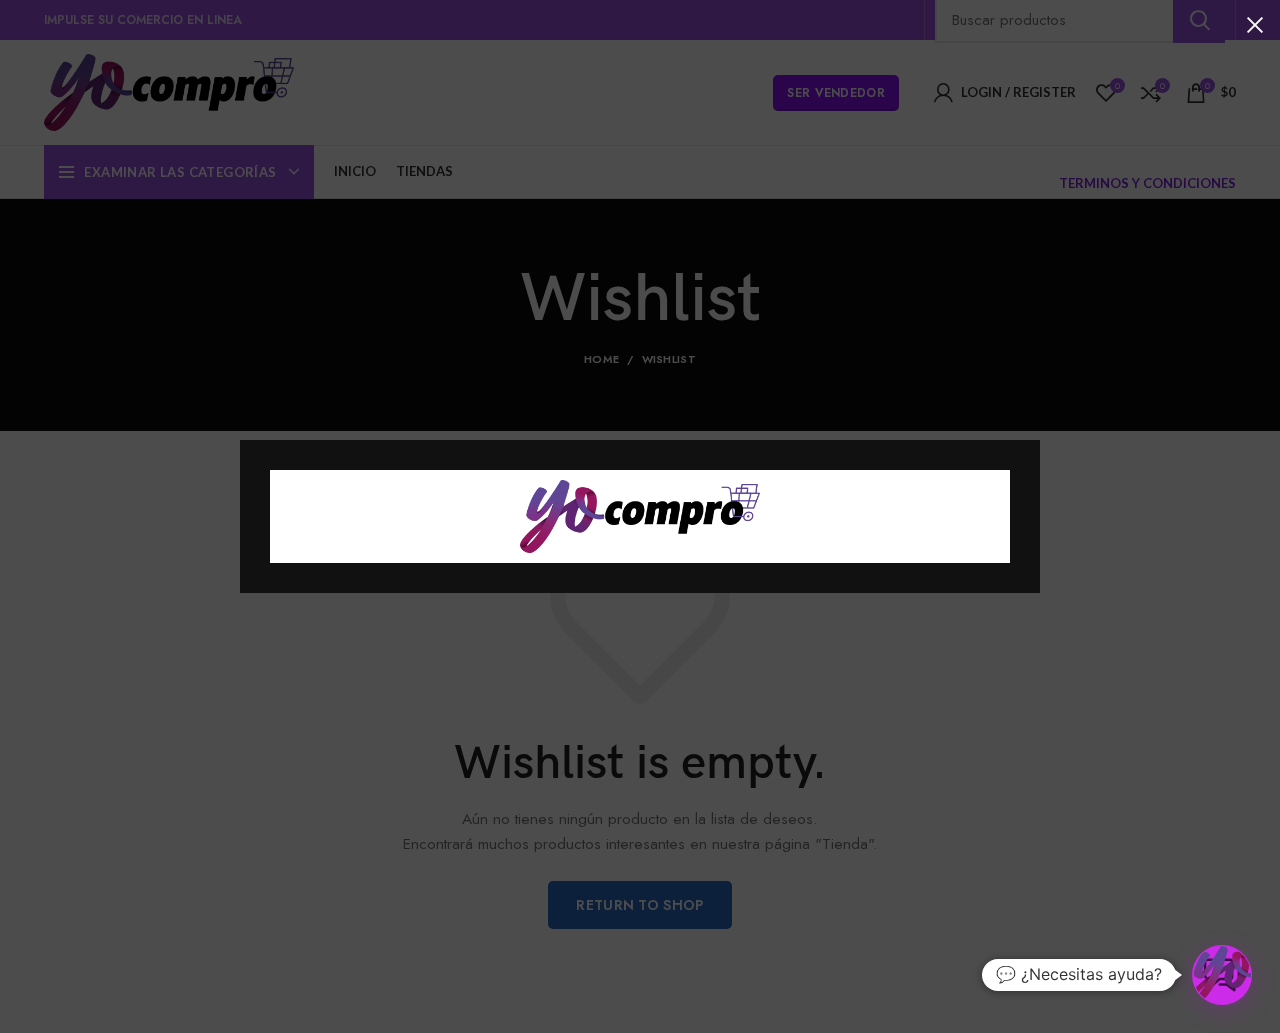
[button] (1222, 975)
